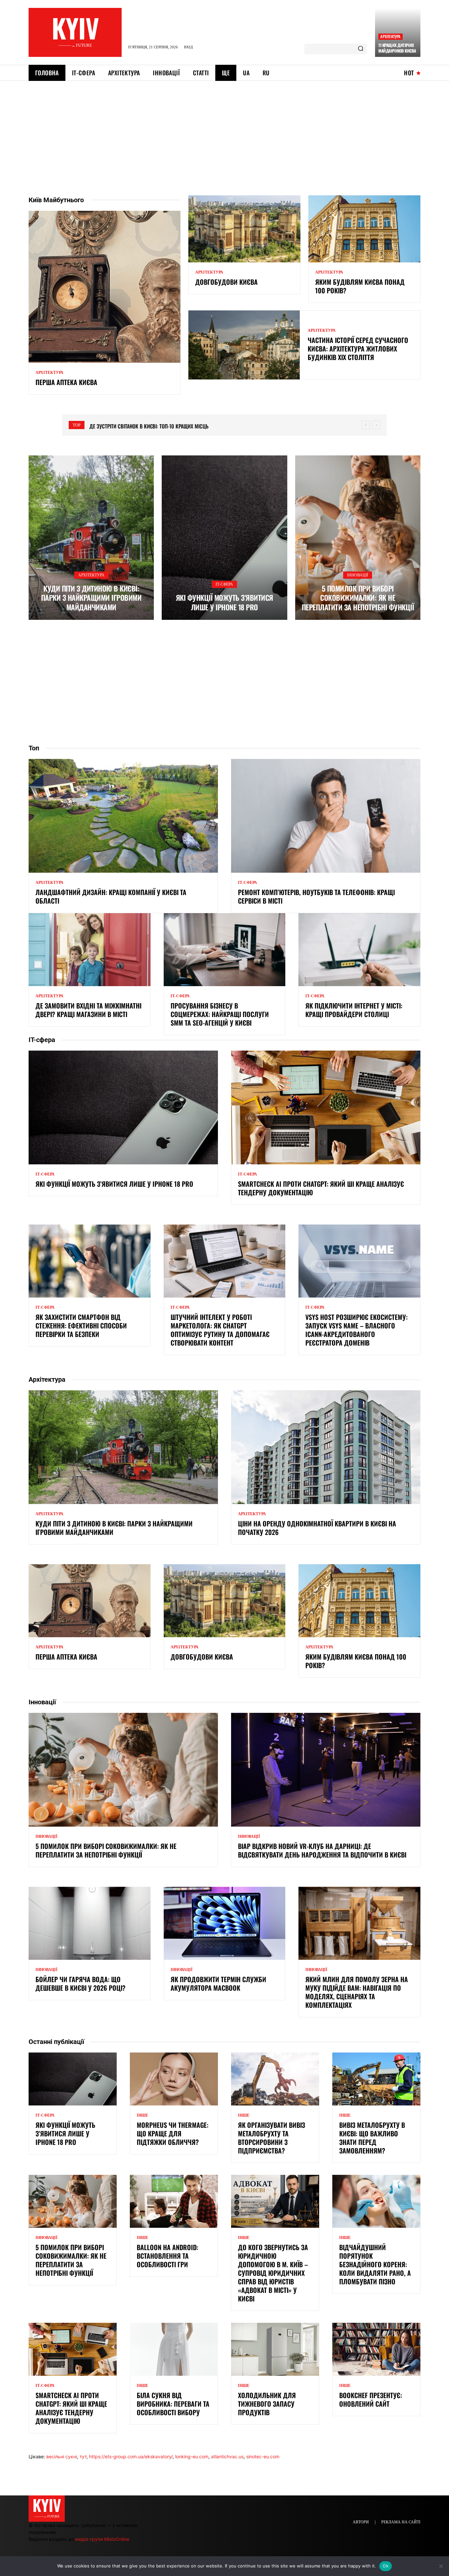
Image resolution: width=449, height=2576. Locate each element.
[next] (376, 425)
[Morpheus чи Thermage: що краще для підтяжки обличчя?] (174, 2079)
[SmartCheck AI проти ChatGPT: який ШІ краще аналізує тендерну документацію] (326, 1107)
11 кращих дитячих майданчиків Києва (397, 48)
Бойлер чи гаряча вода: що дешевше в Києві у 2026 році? (81, 1983)
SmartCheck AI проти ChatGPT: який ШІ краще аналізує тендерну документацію (321, 1188)
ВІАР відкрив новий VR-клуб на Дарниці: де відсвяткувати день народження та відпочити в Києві (322, 1850)
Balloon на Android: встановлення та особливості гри (167, 2256)
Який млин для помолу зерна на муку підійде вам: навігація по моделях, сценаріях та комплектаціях (357, 1992)
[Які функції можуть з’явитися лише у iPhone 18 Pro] (224, 538)
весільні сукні (62, 2456)
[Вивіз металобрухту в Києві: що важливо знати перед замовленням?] (376, 2079)
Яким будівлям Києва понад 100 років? (360, 286)
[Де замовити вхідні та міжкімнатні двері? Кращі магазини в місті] (90, 950)
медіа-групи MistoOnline (102, 2539)
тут (83, 2456)
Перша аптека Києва (66, 382)
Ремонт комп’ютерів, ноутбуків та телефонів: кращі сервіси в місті (316, 896)
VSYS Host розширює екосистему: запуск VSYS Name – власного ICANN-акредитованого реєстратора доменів (356, 1330)
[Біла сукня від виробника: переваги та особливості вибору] (174, 2349)
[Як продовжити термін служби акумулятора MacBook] (225, 1923)
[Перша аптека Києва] (105, 287)
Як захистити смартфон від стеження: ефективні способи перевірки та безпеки (81, 1325)
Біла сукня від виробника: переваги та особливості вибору (173, 2404)
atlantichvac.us (227, 2456)
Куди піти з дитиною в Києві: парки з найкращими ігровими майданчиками (91, 598)
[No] (441, 2566)
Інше (142, 2115)
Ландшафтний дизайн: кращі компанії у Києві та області (111, 896)
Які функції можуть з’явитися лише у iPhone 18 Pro (225, 602)
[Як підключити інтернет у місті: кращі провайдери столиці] (359, 950)
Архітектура (390, 36)
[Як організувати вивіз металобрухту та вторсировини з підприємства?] (275, 2079)
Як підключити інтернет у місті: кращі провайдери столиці (354, 1010)
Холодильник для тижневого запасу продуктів (267, 2404)
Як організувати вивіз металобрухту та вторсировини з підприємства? (272, 2138)
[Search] (361, 49)
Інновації (358, 575)
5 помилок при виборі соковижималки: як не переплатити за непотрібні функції (358, 598)
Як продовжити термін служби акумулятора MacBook (218, 1983)
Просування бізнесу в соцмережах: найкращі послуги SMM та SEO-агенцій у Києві (220, 1014)
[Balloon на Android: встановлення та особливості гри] (174, 2201)
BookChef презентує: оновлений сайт (371, 2399)
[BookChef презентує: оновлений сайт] (376, 2349)
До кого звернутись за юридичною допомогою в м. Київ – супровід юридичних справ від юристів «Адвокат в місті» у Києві (273, 2273)
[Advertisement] (225, 130)
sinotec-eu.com (263, 2456)
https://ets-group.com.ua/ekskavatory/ (131, 2456)
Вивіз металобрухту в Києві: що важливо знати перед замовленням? (372, 2138)
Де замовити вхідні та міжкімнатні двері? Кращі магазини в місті (88, 1010)
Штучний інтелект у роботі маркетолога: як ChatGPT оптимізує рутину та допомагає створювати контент (220, 1330)
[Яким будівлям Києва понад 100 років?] (364, 229)
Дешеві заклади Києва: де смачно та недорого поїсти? (155, 426)
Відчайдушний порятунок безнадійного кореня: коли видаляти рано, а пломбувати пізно (375, 2264)
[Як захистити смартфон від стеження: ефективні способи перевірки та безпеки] (90, 1261)
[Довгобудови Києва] (244, 229)
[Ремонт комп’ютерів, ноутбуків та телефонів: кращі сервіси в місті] (326, 816)
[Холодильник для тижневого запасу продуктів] (275, 2349)
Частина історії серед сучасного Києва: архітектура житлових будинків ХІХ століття (358, 349)
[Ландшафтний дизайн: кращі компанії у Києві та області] (123, 816)
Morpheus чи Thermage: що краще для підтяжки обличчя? (173, 2133)
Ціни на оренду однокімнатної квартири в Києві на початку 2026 (317, 1528)
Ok (386, 2566)
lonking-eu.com (192, 2456)
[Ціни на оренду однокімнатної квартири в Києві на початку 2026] (326, 1447)
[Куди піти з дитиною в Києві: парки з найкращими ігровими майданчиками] (91, 538)
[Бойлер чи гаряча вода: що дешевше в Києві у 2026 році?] (90, 1923)
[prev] (366, 425)
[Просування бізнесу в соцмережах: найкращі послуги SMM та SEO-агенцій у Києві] (225, 950)
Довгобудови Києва (226, 282)
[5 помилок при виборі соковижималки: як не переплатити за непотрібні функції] (358, 538)
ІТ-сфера (224, 584)
